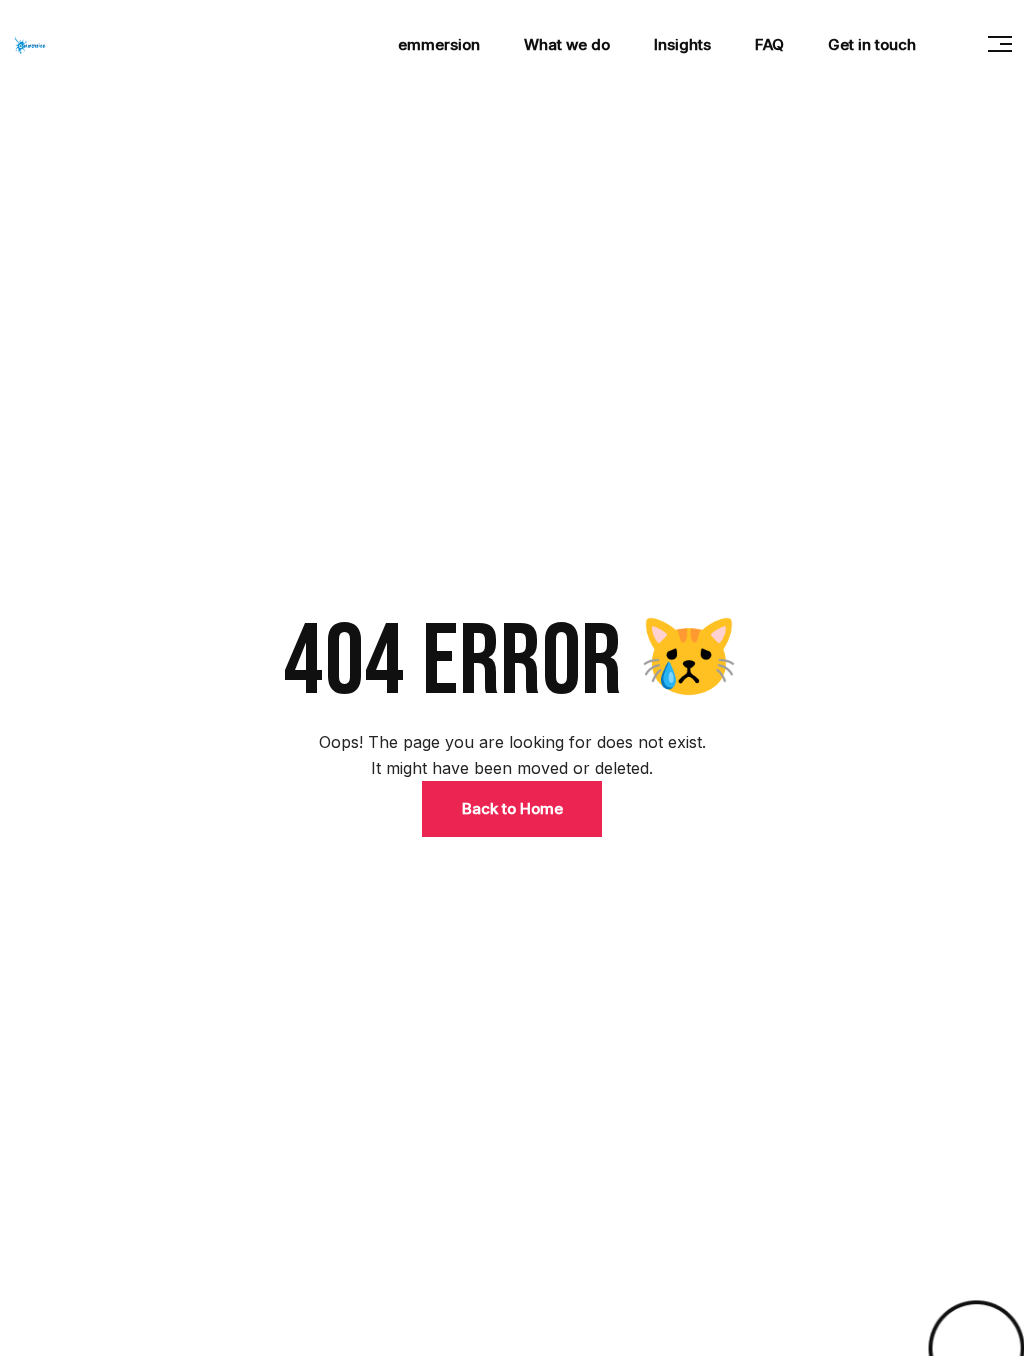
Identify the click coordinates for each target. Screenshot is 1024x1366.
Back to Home (512, 808)
